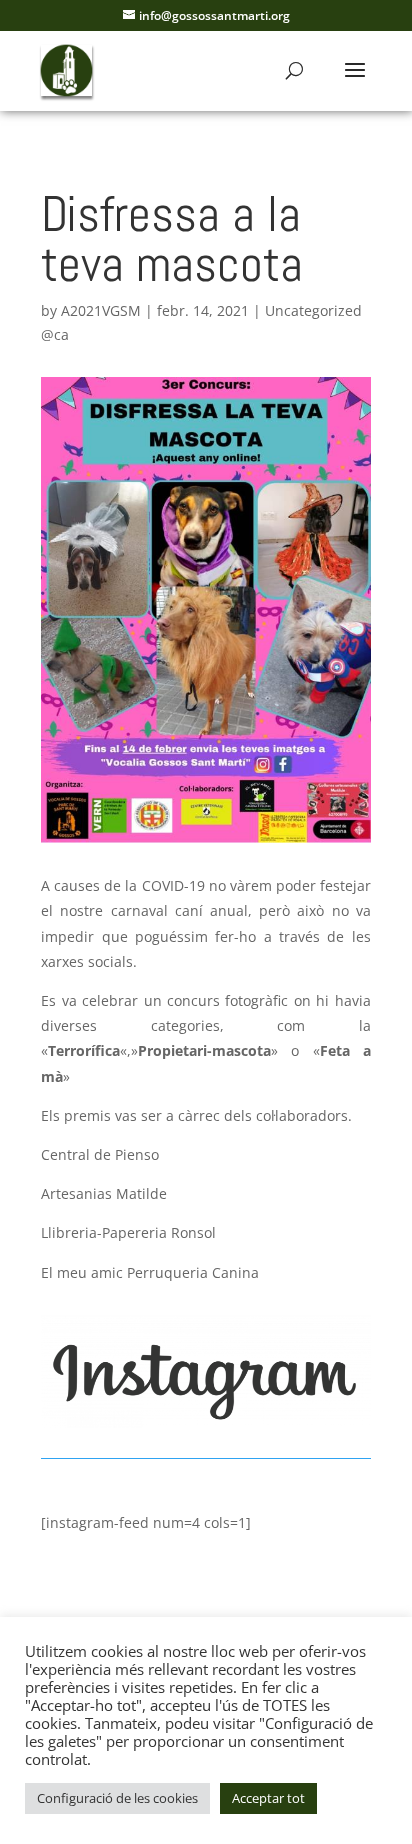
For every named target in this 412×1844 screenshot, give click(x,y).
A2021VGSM (101, 310)
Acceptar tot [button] (268, 1798)
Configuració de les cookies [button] (117, 1798)
